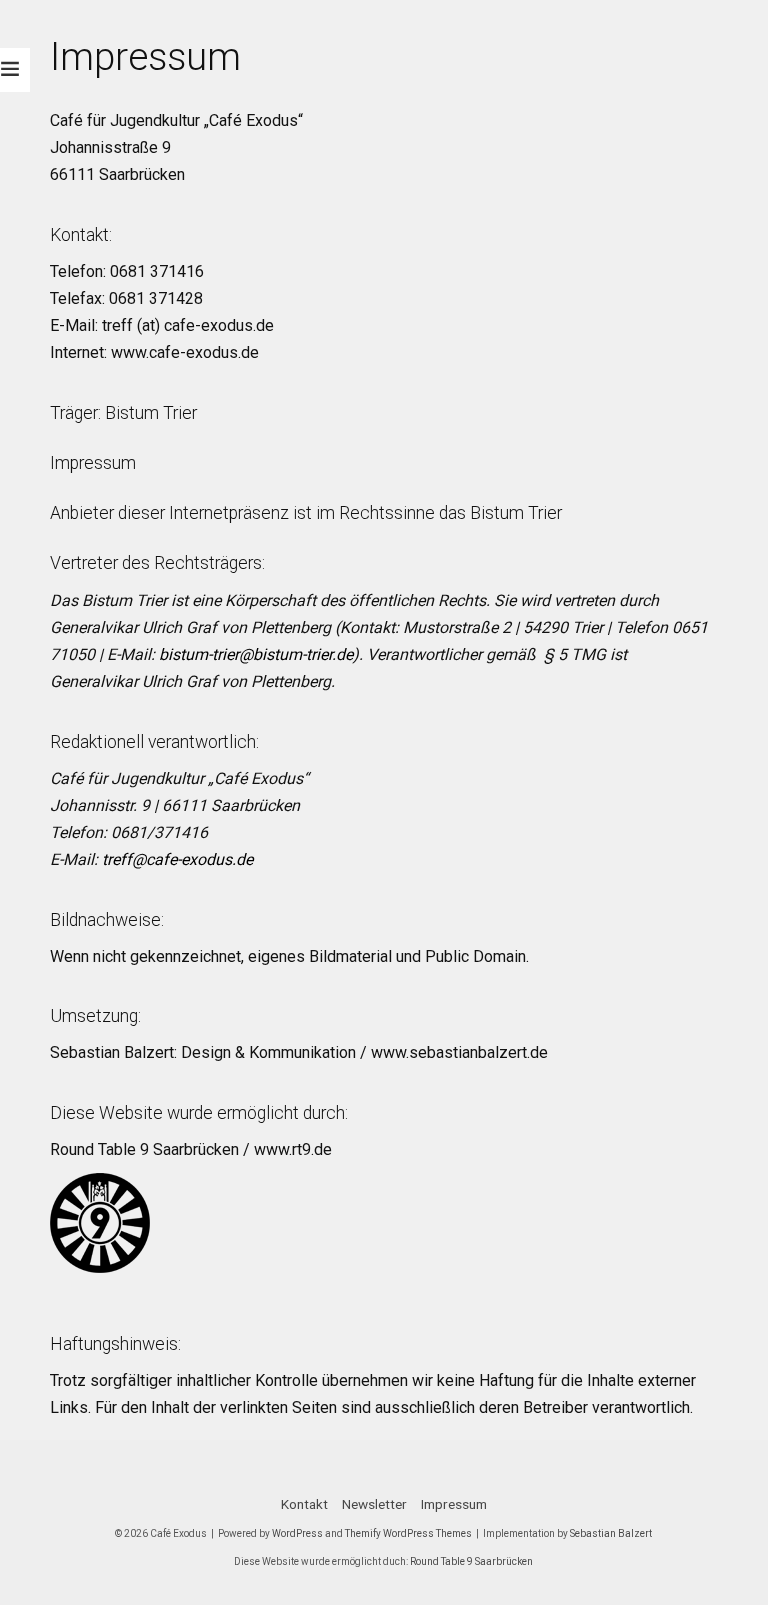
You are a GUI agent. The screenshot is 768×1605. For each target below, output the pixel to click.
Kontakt (304, 1504)
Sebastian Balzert (611, 1533)
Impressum (93, 463)
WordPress (297, 1533)
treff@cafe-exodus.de (177, 859)
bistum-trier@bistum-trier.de (256, 654)
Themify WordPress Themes (408, 1533)
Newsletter (374, 1504)
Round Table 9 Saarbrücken (471, 1561)
